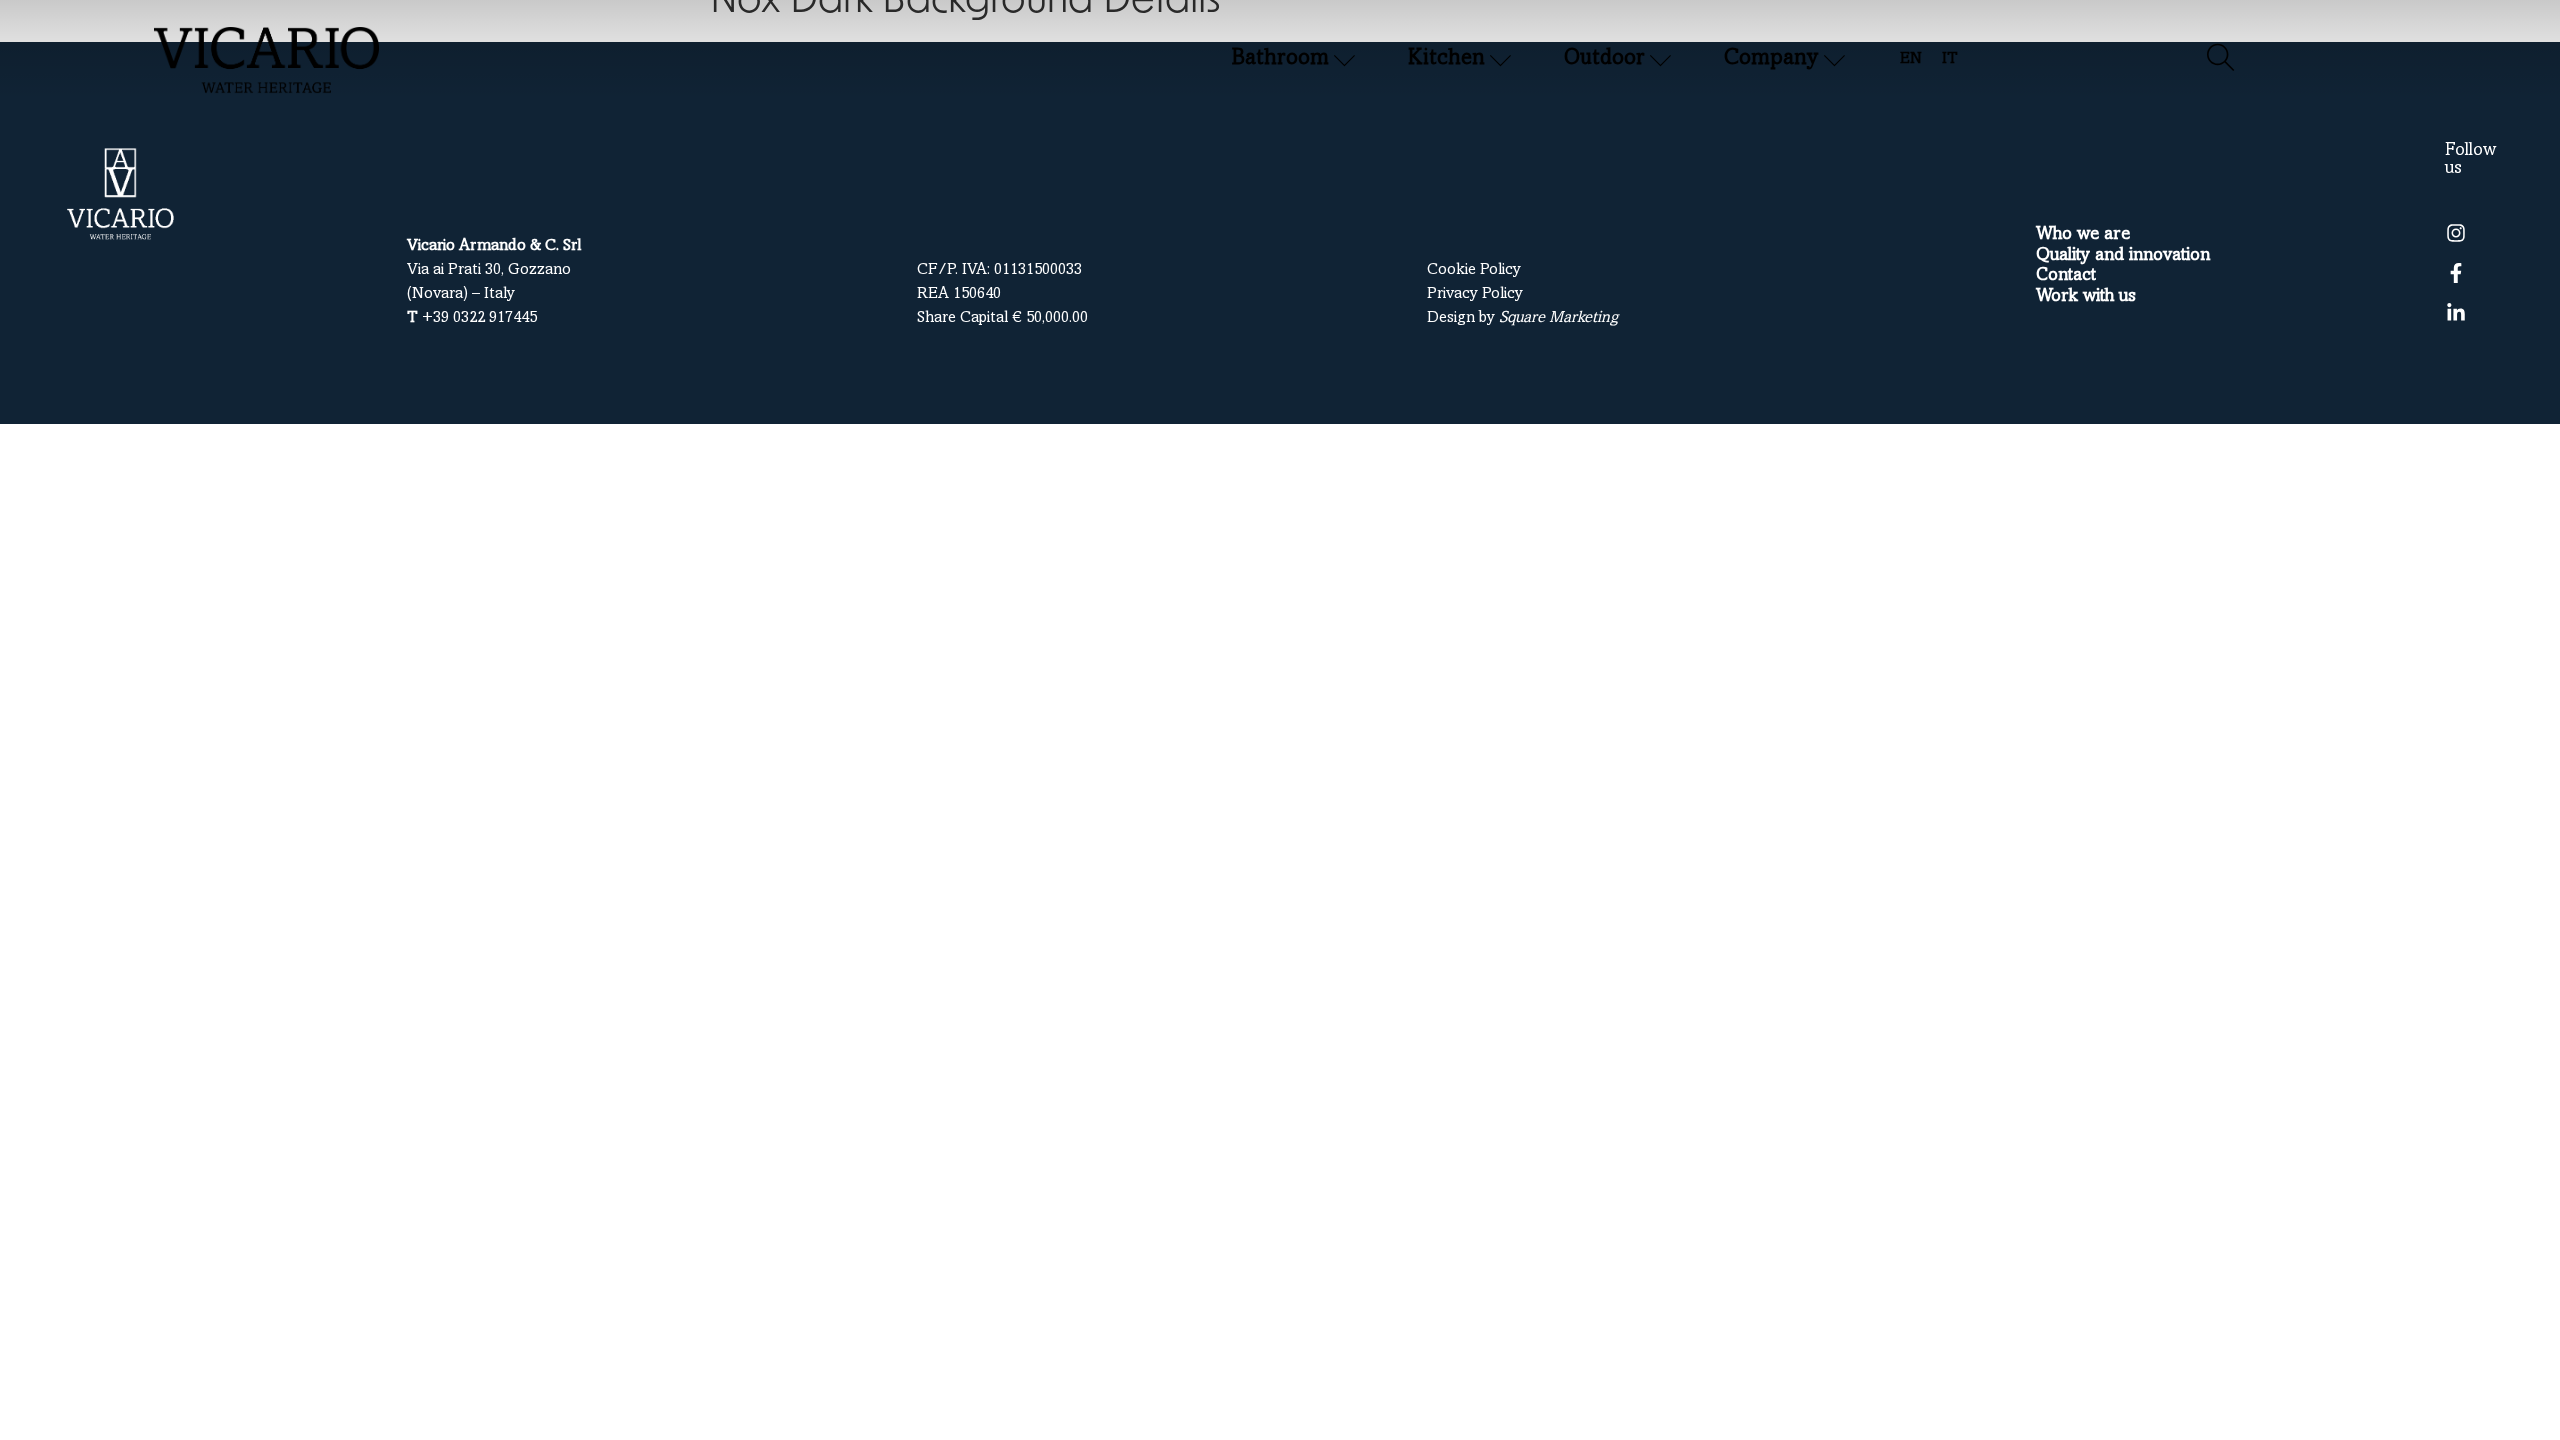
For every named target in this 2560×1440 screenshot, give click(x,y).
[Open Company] (1835, 59)
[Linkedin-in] (2456, 313)
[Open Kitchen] (1501, 59)
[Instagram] (2456, 233)
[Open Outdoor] (1661, 59)
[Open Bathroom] (1345, 59)
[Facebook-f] (2456, 273)
